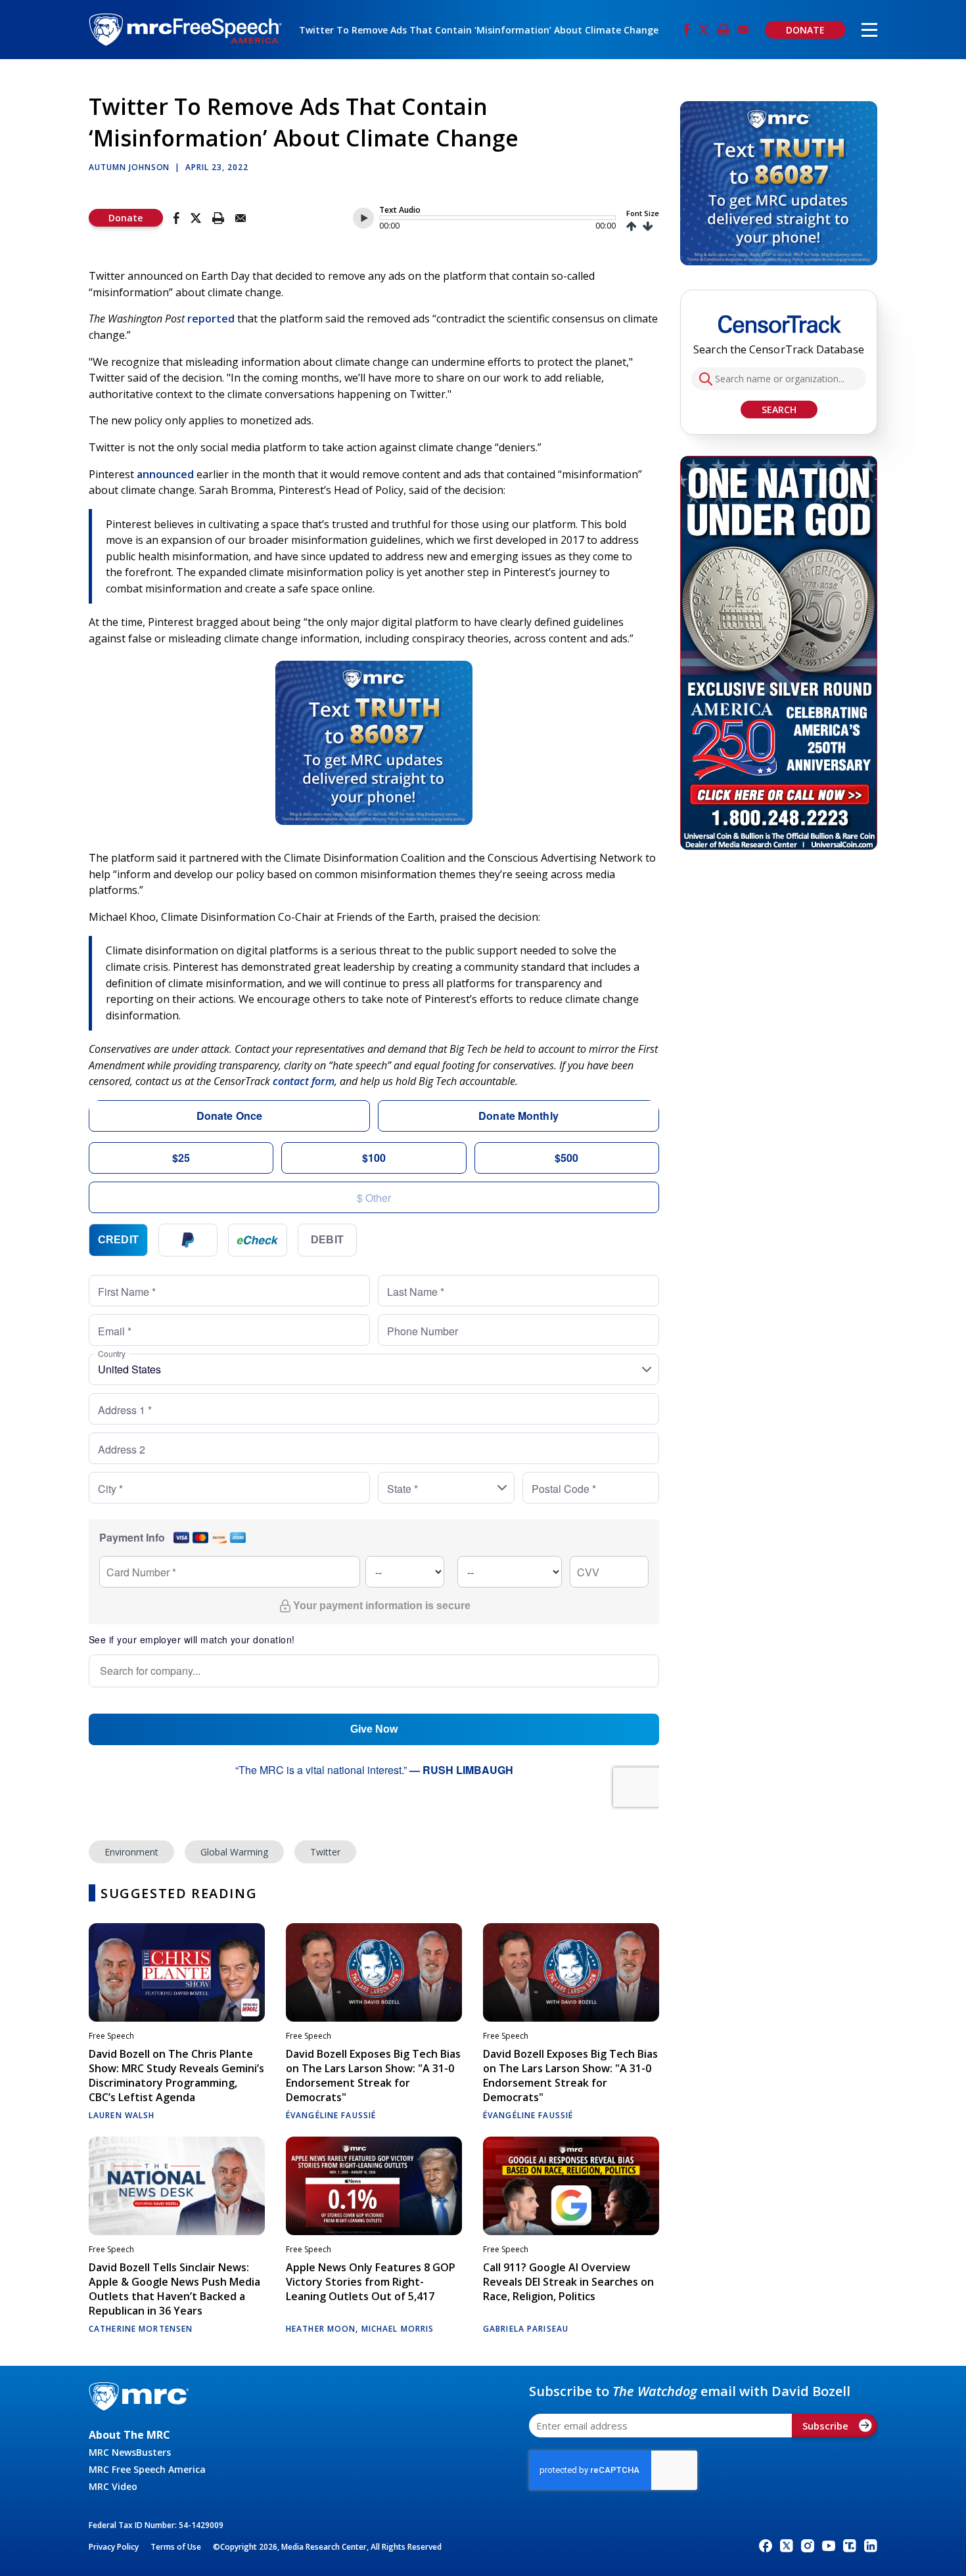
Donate (126, 218)
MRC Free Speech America (147, 2469)
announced (165, 474)
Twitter (325, 1852)
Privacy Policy (114, 2547)
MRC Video (113, 2486)
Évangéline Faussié (331, 2115)
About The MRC (129, 2435)
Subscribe (825, 2426)
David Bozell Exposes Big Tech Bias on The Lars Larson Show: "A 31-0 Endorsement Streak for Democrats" (373, 2076)
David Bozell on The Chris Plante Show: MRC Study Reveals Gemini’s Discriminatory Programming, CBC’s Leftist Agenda (176, 2076)
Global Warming (234, 1852)
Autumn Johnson (129, 167)
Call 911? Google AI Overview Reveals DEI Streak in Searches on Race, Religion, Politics (568, 2282)
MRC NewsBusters (130, 2452)
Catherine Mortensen (141, 2329)
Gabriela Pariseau (526, 2329)
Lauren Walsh (122, 2115)
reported (211, 319)
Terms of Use (176, 2547)
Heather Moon (321, 2329)
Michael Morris (398, 2329)
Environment (131, 1852)
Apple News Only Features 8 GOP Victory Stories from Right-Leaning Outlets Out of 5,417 (371, 2282)
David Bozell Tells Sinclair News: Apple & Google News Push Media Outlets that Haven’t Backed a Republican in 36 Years (174, 2289)
